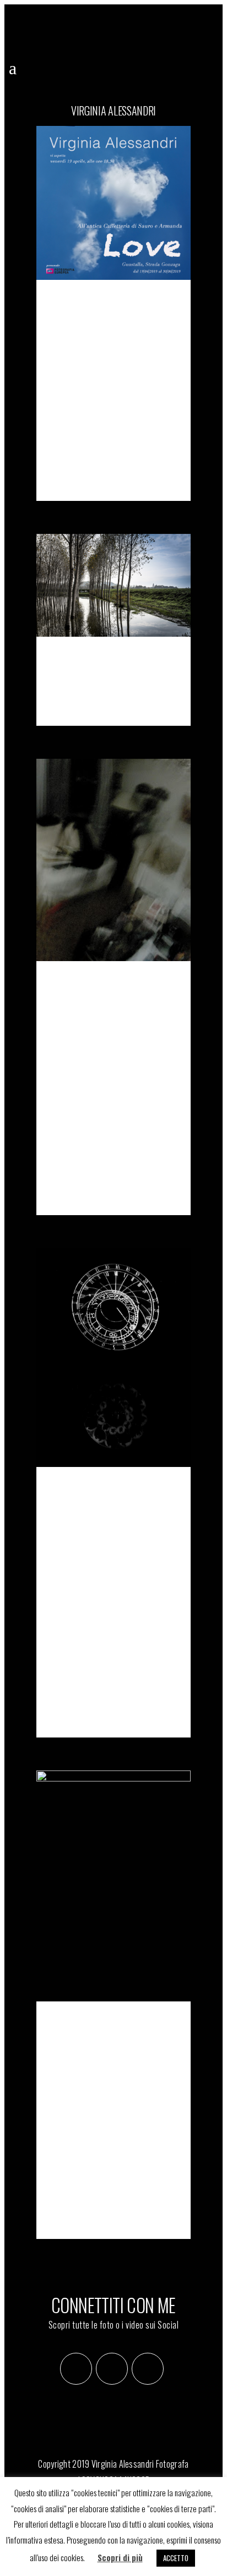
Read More (95, 473)
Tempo (71, 1491)
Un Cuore (81, 2025)
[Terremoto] (113, 860)
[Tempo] (113, 1358)
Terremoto (87, 985)
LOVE (65, 304)
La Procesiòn (94, 661)
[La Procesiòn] (113, 585)
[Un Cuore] (113, 1886)
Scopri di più (120, 2557)
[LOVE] (113, 203)
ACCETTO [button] (176, 2558)
